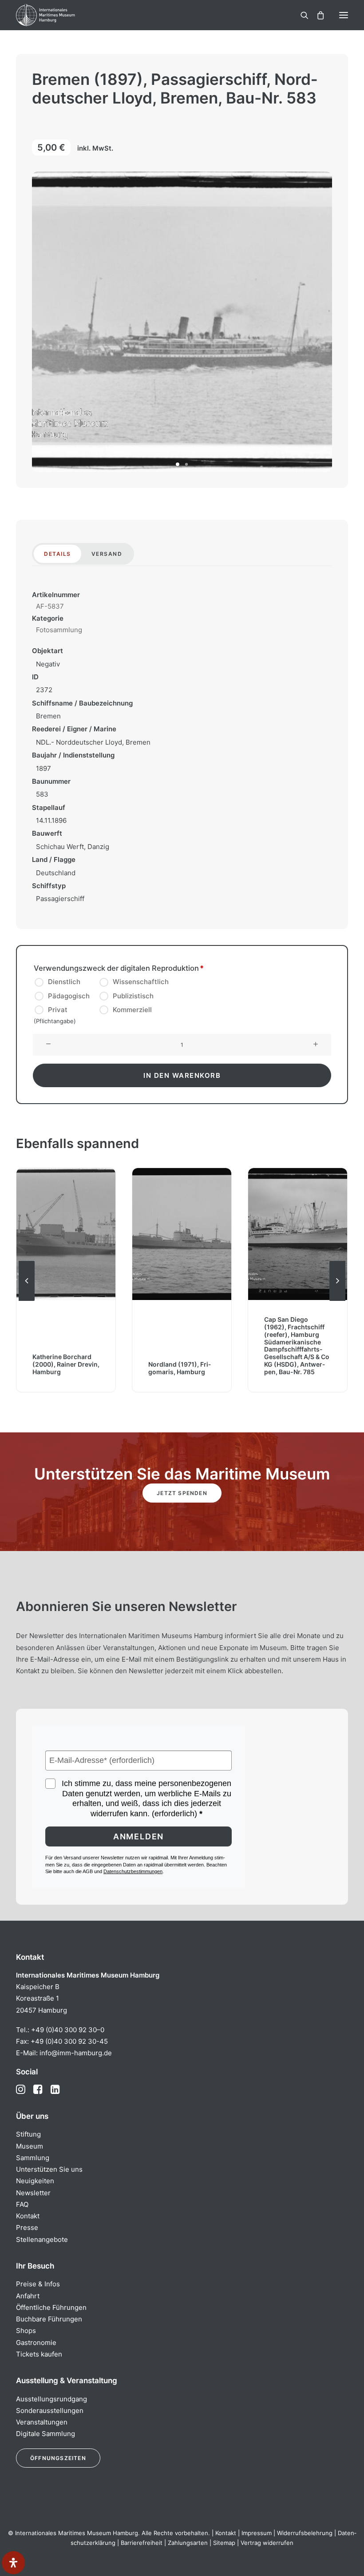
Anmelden (138, 1836)
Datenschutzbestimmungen (133, 1871)
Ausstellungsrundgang (51, 2399)
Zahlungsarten (188, 2543)
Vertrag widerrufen (267, 2543)
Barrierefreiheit (142, 2543)
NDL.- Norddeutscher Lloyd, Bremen (93, 742)
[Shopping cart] (317, 15)
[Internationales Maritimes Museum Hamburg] (60, 15)
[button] (344, 15)
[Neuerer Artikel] (337, 1300)
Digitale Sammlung (45, 2434)
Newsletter (33, 2193)
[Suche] (301, 15)
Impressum (257, 2533)
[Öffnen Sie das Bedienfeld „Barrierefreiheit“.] (13, 2563)
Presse (27, 2227)
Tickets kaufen (39, 2354)
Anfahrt (28, 2296)
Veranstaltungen (42, 2422)
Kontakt (28, 2216)
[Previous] (27, 1300)
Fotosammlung (59, 630)
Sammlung (33, 2158)
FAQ (22, 2204)
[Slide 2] (186, 464)
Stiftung (28, 2134)
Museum (30, 2146)
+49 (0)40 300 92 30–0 (68, 2030)
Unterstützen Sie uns (49, 2169)
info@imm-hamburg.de (76, 2053)
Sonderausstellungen (50, 2411)
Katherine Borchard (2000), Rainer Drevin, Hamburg (66, 1364)
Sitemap (224, 2543)
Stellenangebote (42, 2239)
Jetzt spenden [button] (182, 1493)
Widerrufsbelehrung (305, 2533)
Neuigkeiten (35, 2181)
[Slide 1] (178, 464)
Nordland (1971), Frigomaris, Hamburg (180, 1368)
